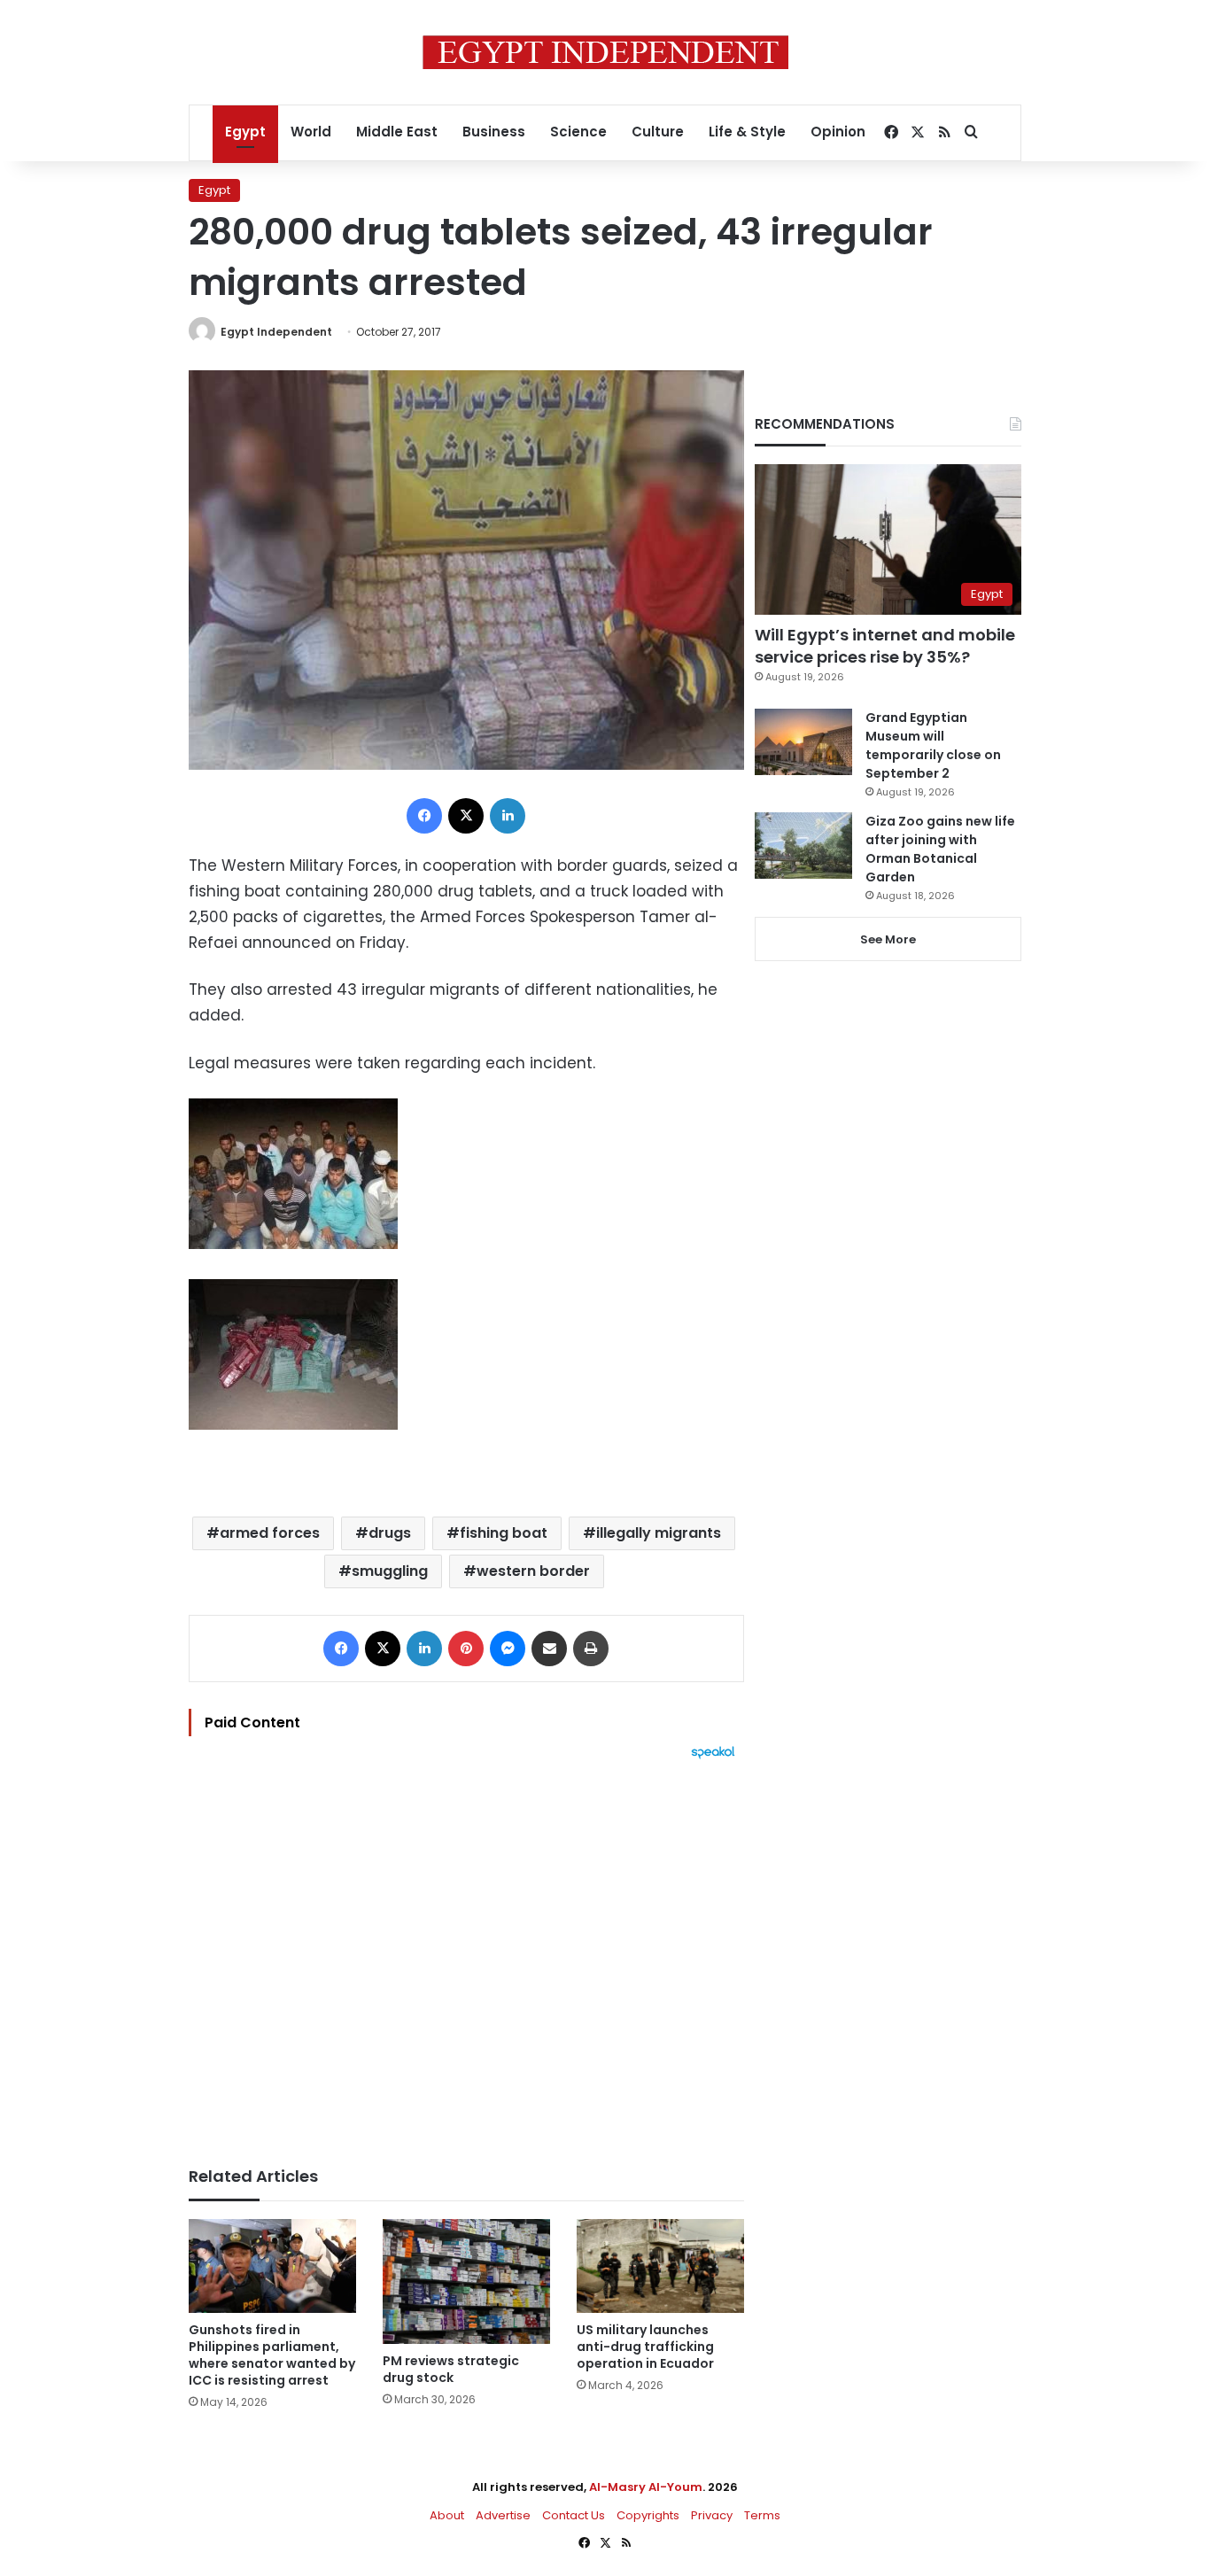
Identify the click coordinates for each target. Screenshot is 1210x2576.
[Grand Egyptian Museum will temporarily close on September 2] (803, 742)
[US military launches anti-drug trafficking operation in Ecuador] (660, 2266)
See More (888, 939)
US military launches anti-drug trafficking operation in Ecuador (645, 2347)
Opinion (838, 132)
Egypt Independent (276, 332)
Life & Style (747, 132)
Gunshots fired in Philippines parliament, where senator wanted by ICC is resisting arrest (272, 2355)
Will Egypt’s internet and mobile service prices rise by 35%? (885, 646)
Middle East (397, 132)
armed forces (270, 1533)
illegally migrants (659, 1533)
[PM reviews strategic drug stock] (466, 2282)
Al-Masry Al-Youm (646, 2487)
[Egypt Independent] (605, 52)
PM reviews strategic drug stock (451, 2369)
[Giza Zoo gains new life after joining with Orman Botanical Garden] (803, 846)
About (447, 2515)
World (311, 132)
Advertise (503, 2515)
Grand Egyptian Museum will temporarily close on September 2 (933, 745)
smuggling (390, 1571)
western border (533, 1571)
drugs (390, 1533)
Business (494, 132)
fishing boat (504, 1533)
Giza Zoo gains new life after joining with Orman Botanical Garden (940, 849)
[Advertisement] (466, 1954)
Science (578, 132)
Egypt (245, 132)
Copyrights (648, 2515)
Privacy (712, 2515)
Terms (762, 2515)
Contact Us (574, 2515)
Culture (658, 132)
